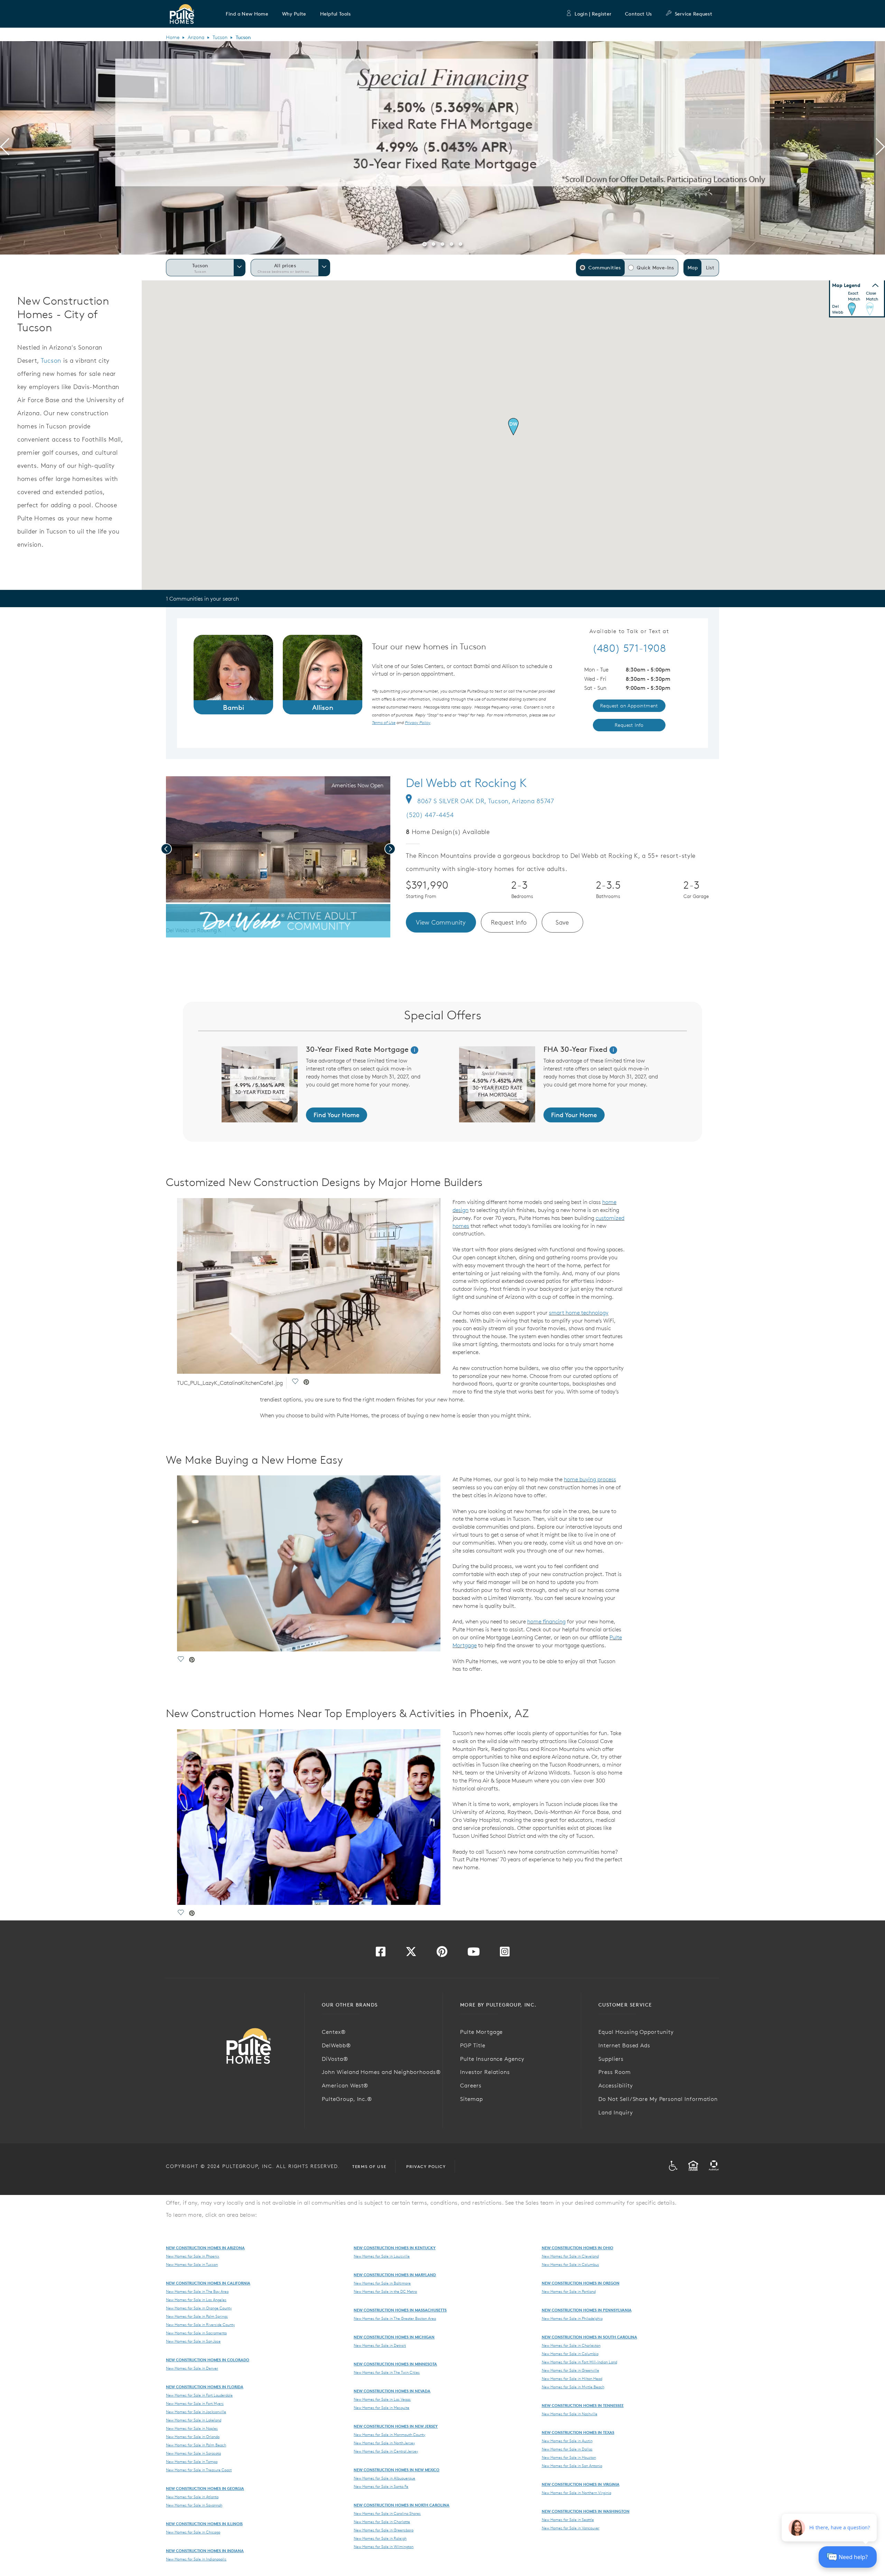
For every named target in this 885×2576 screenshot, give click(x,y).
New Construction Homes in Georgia (205, 2488)
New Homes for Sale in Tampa (192, 2462)
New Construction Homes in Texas (578, 2432)
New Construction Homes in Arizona (205, 2248)
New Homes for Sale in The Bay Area (197, 2291)
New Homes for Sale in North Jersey (384, 2443)
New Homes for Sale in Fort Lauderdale (199, 2395)
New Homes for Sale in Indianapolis (196, 2559)
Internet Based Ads (624, 2045)
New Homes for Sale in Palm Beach (196, 2445)
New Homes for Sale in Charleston (571, 2345)
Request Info (509, 922)
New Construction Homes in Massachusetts (400, 2310)
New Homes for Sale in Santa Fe (381, 2486)
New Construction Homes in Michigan (394, 2337)
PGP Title (473, 2045)
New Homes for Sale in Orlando (193, 2437)
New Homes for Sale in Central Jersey (386, 2451)
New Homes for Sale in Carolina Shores (387, 2513)
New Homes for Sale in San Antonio (572, 2466)
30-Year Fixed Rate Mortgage (358, 1049)
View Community (441, 922)
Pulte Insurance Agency (492, 2059)
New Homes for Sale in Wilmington (384, 2547)
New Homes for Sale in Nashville (570, 2414)
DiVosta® (335, 2059)
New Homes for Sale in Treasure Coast (199, 2470)
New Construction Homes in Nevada (392, 2391)
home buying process (590, 1479)
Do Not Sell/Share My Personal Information (658, 2099)
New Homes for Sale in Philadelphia (572, 2318)
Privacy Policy (426, 2166)
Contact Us (638, 14)
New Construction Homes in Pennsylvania (587, 2310)
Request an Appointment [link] (629, 706)
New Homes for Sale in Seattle (568, 2520)
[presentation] (5, 148)
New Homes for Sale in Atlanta (192, 2497)
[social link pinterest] (245, 930)
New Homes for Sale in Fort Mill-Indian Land (579, 2362)
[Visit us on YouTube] (474, 1954)
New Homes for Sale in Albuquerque (384, 2478)
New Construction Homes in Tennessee (583, 2405)
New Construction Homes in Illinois (204, 2524)
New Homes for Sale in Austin (567, 2441)
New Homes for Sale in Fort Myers (195, 2403)
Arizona (196, 37)
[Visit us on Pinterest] (442, 1954)
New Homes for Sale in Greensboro (384, 2530)
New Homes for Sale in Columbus (570, 2264)
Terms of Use (369, 2166)
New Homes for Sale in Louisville (382, 2256)
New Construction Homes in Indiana (205, 2551)
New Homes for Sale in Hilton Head (572, 2379)
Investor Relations (485, 2072)
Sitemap (472, 2099)
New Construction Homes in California (208, 2283)
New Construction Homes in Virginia (581, 2484)
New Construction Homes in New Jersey (396, 2426)
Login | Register (593, 14)
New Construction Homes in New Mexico (397, 2470)
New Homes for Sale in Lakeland (194, 2420)
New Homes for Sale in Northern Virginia (576, 2493)
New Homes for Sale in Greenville (570, 2370)
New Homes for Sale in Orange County (199, 2308)
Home (173, 37)
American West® (345, 2085)
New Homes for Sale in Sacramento (196, 2333)
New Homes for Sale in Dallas (567, 2449)
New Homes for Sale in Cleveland (570, 2256)
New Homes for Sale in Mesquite (381, 2408)
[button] (247, 14)
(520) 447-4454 (430, 815)
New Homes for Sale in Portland (569, 2291)
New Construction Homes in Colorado (208, 2360)
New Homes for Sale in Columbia (570, 2354)
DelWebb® (336, 2045)
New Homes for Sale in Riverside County (200, 2325)
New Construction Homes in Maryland (395, 2275)
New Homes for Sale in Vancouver (571, 2528)
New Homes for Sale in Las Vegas (382, 2399)
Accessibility (616, 2085)
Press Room (615, 2072)
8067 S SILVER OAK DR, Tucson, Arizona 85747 (486, 801)
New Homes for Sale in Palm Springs (197, 2316)
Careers (471, 2085)
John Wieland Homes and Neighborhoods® (381, 2072)
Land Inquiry (616, 2112)
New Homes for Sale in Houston (569, 2457)
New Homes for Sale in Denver (192, 2368)
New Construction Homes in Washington (586, 2511)
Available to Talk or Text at (629, 631)
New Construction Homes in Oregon (581, 2283)
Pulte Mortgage (481, 2032)
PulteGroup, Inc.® (347, 2099)
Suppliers (611, 2059)
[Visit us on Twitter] (411, 1954)
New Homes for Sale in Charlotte (382, 2522)
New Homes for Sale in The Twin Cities (387, 2372)
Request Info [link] (629, 725)
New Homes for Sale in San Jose (193, 2341)
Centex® (334, 2032)
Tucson (220, 37)
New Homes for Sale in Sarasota (193, 2453)
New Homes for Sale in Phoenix (193, 2256)
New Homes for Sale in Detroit (380, 2345)
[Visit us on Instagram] (505, 1954)
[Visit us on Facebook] (381, 1954)
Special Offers (443, 1015)
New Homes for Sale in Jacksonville (196, 2412)
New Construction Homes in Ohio (577, 2248)
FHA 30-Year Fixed (575, 1049)
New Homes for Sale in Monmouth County (389, 2435)
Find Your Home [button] (337, 1115)
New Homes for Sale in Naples (192, 2428)
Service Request (693, 14)
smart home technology (579, 1313)
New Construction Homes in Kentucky (395, 2248)
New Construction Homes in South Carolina (589, 2337)
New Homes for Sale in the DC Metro (385, 2291)
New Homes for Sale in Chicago (193, 2532)
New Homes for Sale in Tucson (192, 2264)
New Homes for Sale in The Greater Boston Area (395, 2318)
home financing (546, 1621)
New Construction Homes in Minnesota (395, 2364)
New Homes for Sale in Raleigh (380, 2538)
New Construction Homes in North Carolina (402, 2505)
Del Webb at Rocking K (466, 783)
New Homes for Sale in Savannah (194, 2505)
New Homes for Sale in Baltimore (382, 2283)
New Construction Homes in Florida (205, 2387)
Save (562, 922)
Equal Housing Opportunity (636, 2032)
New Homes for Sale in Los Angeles (196, 2300)
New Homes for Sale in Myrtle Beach (573, 2387)
